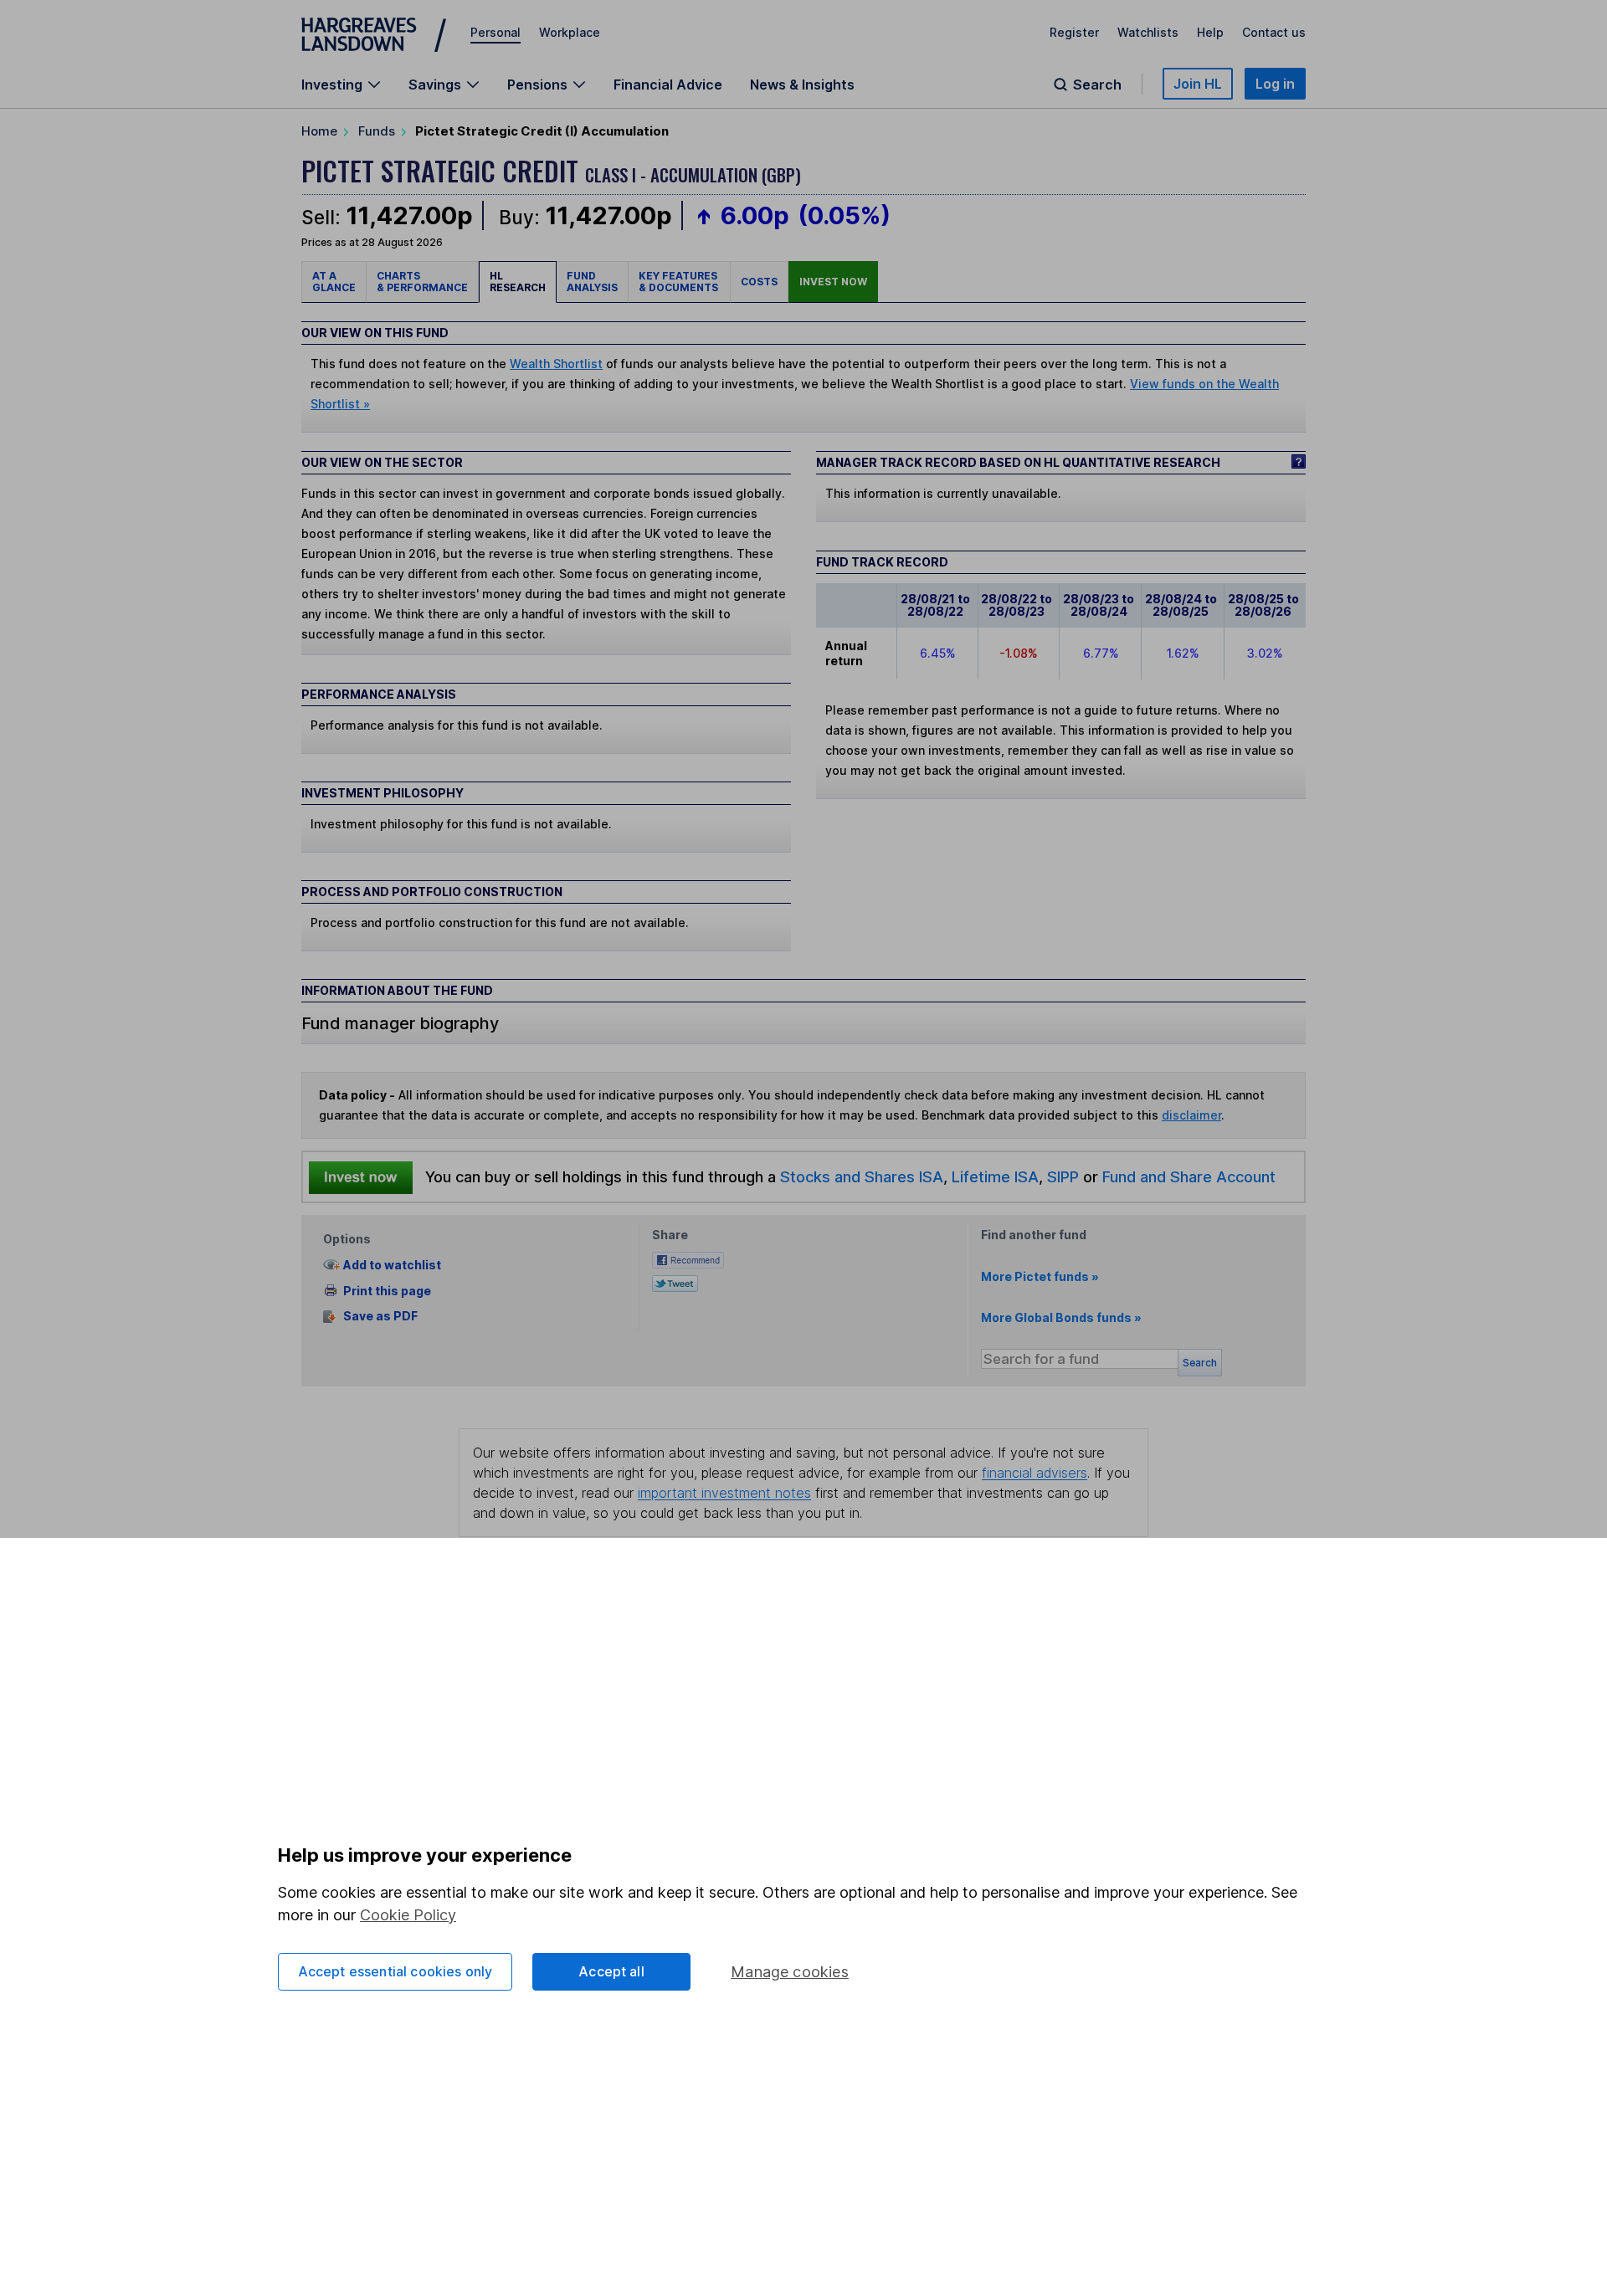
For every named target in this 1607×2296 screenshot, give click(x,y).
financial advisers (1035, 1473)
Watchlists (1148, 32)
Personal (495, 32)
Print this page (387, 1291)
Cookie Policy (408, 1915)
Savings (435, 85)
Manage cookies (790, 1972)
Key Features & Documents (679, 282)
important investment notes (724, 1493)
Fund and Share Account (1189, 1176)
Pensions (537, 85)
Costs (759, 282)
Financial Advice (668, 85)
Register (1074, 32)
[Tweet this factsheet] (675, 1282)
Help (1210, 32)
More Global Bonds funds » (1061, 1317)
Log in (1275, 84)
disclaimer (1191, 1115)
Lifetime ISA (993, 1176)
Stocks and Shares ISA (862, 1176)
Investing (332, 85)
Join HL (1198, 84)
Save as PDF (380, 1317)
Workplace (570, 32)
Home (319, 131)
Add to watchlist (392, 1265)
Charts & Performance (422, 282)
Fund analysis (592, 282)
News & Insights (802, 85)
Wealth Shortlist (556, 364)
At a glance (334, 282)
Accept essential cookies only (395, 1971)
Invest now (833, 282)
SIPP (1063, 1176)
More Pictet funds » (1040, 1276)
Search (1097, 85)
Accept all (611, 1971)
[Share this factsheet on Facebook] (688, 1259)
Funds (377, 131)
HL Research (518, 282)
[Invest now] (361, 1177)
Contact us (1274, 32)
